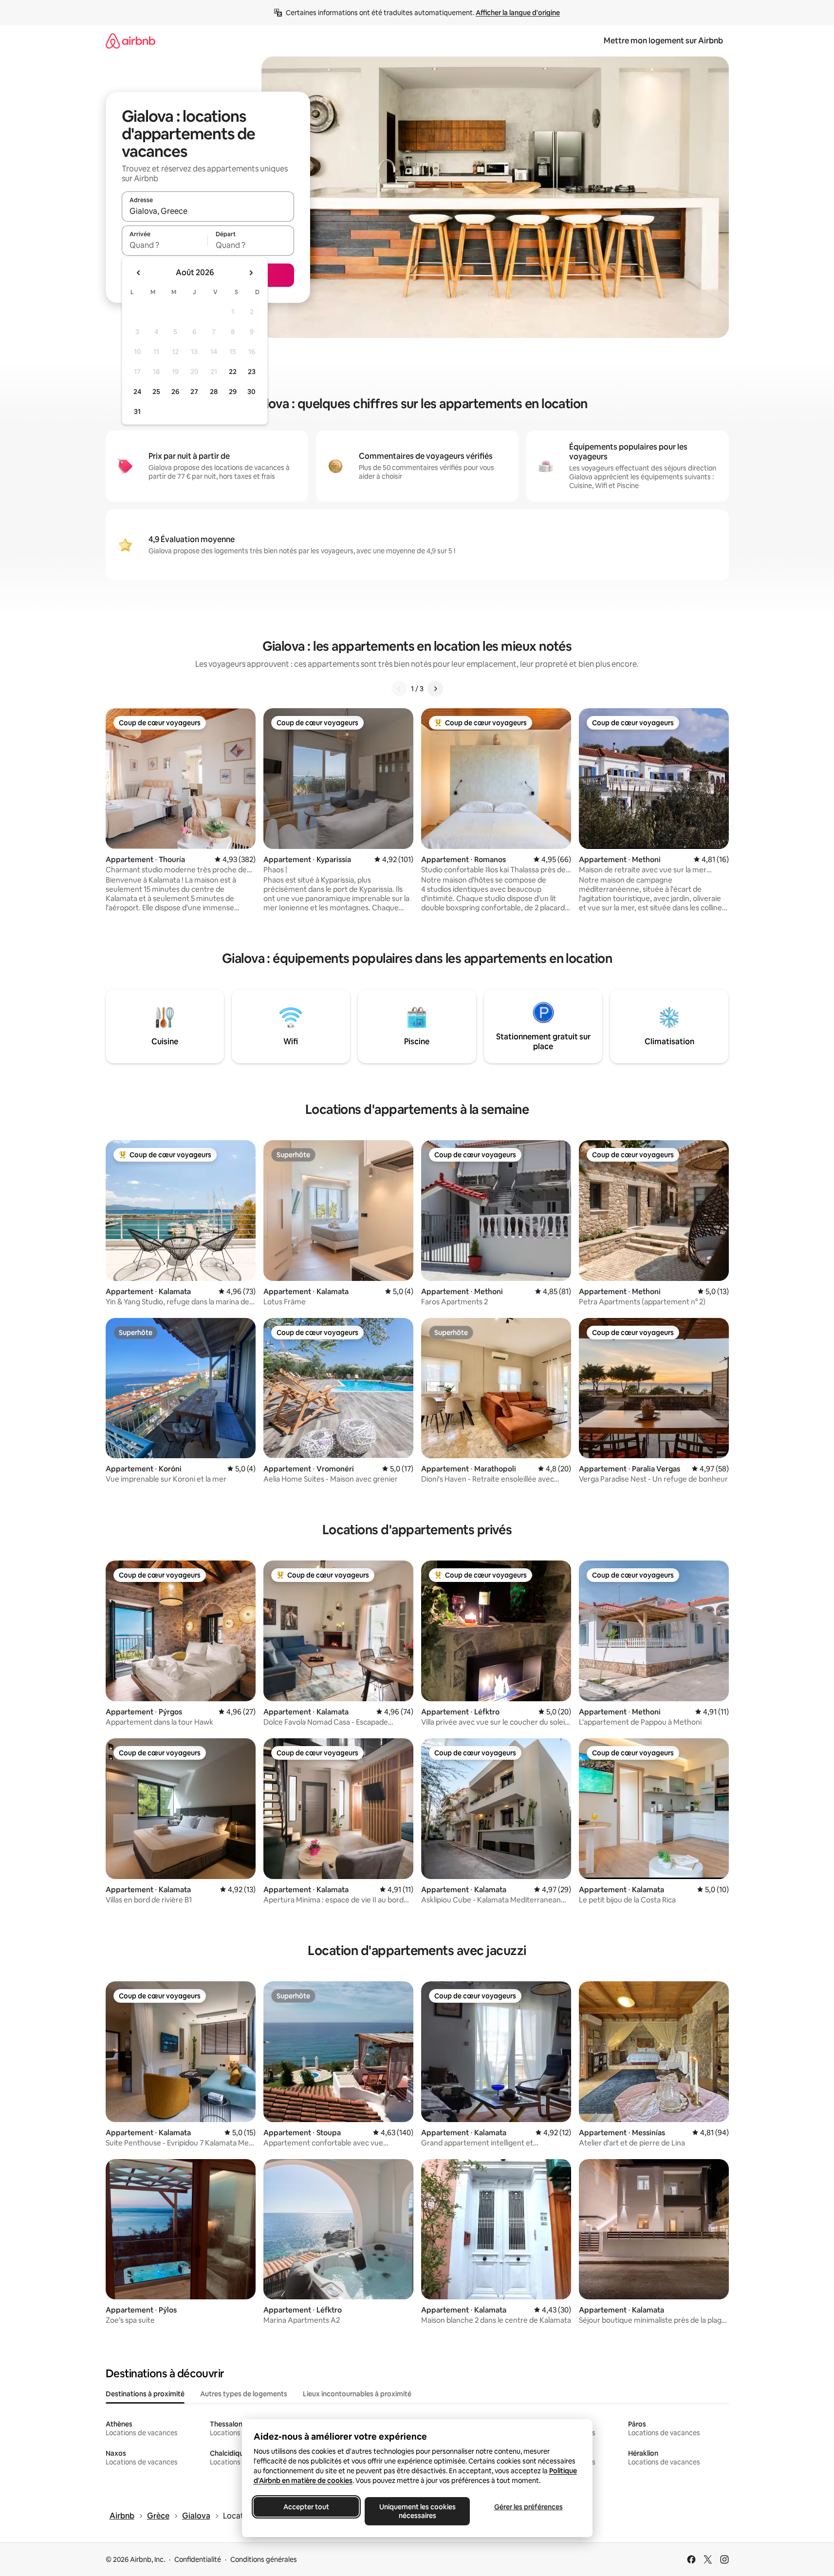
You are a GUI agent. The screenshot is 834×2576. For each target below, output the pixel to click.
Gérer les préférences (528, 2507)
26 (175, 392)
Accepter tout (306, 2507)
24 (137, 392)
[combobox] (208, 211)
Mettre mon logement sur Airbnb (663, 41)
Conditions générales (264, 2559)
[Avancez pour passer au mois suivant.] (251, 273)
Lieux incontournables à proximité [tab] (357, 2394)
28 (214, 392)
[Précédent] (399, 689)
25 (156, 392)
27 (194, 392)
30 (251, 392)
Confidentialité (198, 2559)
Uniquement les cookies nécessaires (417, 2511)
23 (252, 372)
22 (233, 372)
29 (233, 392)
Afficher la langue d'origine (518, 13)
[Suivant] (435, 689)
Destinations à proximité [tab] (145, 2394)
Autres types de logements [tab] (244, 2394)
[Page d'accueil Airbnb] (130, 41)
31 (137, 412)
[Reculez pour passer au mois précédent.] (139, 273)
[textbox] (165, 245)
